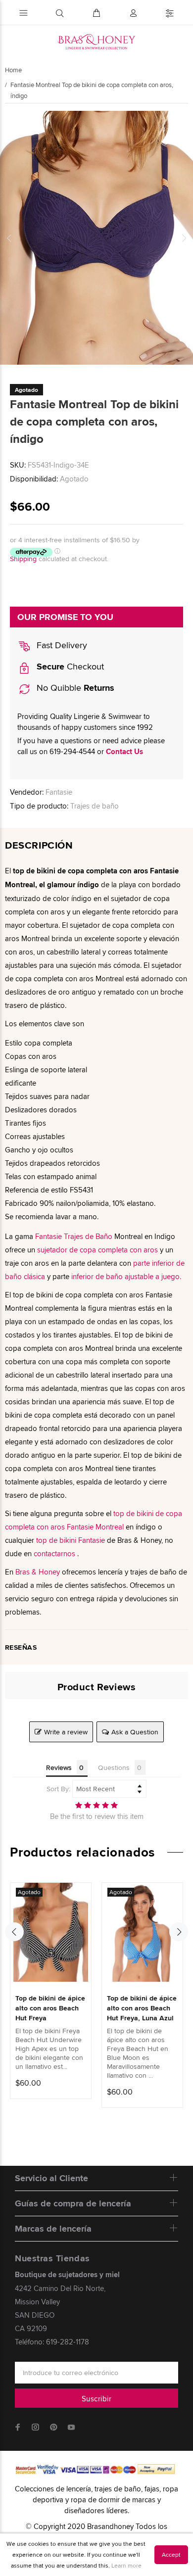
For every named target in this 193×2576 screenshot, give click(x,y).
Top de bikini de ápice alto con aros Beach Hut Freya (50, 2008)
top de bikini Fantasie (71, 1540)
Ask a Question (135, 1732)
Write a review (66, 1732)
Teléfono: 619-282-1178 (52, 2342)
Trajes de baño (95, 806)
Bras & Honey (38, 1572)
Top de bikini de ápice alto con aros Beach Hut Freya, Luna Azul (142, 2008)
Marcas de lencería (53, 2229)
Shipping (23, 559)
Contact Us (124, 752)
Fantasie (59, 792)
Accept (171, 2554)
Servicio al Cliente (51, 2178)
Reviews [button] (59, 1767)
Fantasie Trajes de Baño (74, 1236)
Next (184, 238)
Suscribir (96, 2399)
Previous (9, 238)
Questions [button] (114, 1767)
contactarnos (54, 1553)
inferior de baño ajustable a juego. (126, 1276)
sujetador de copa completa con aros (97, 1250)
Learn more (126, 2565)
